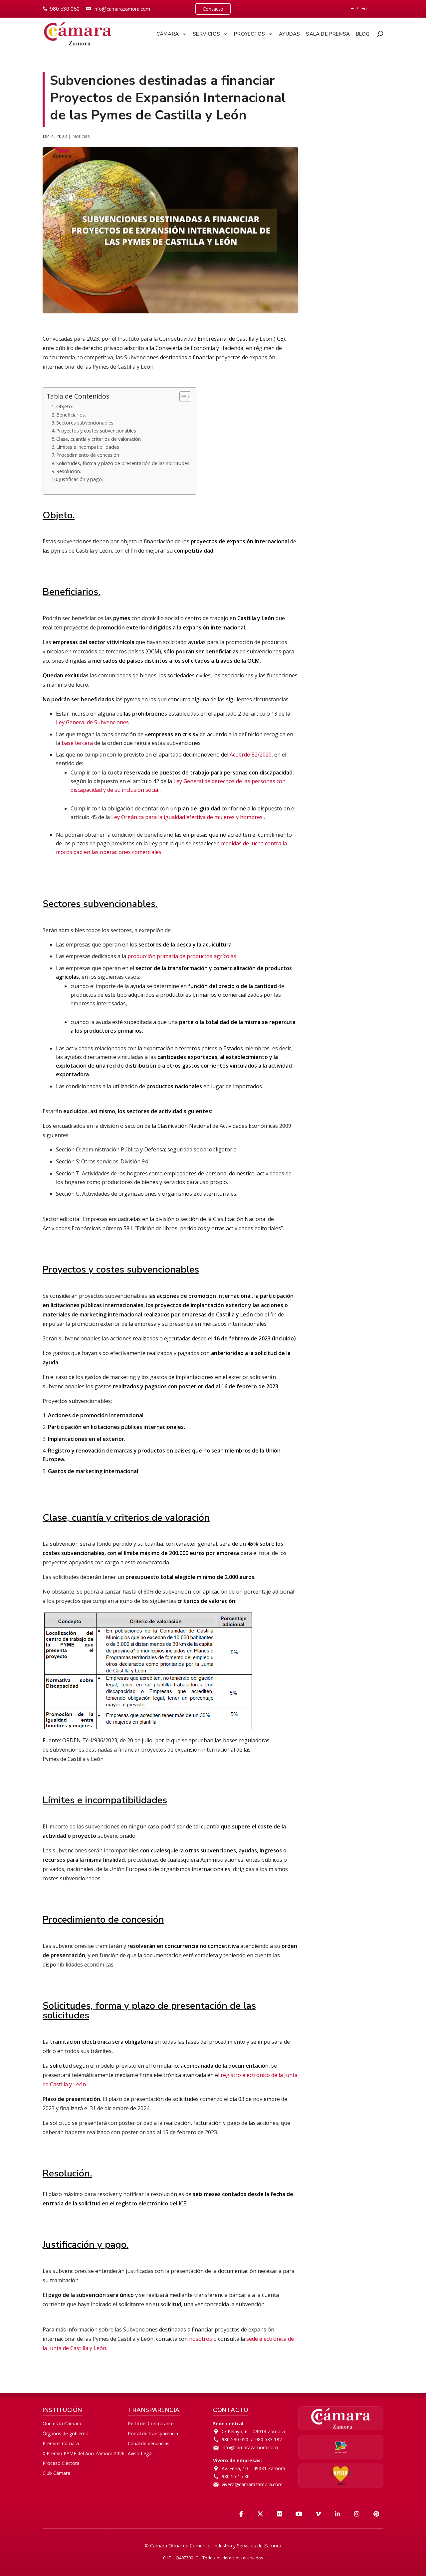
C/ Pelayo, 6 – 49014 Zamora (253, 2431)
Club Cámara (56, 2473)
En (364, 9)
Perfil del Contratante (151, 2423)
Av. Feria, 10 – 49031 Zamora (253, 2468)
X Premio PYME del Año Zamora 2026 (84, 2453)
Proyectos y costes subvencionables (96, 431)
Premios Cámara (61, 2443)
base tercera (77, 743)
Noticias (81, 136)
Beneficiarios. (71, 415)
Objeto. (65, 406)
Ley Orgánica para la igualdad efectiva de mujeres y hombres (188, 817)
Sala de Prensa (328, 34)
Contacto (213, 9)
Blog (363, 34)
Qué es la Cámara (62, 2423)
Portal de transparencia (153, 2433)
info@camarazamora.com (122, 9)
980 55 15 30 (236, 2476)
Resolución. (69, 471)
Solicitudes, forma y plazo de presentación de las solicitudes (123, 463)
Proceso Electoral (62, 2463)
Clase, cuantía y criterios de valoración (99, 439)
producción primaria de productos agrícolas (182, 956)
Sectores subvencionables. (85, 423)
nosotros (201, 2339)
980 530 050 (65, 9)
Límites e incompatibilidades (88, 447)
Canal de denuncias (149, 2443)
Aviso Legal (140, 2453)
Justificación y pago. (81, 479)
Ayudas (289, 34)
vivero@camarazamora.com (252, 2484)
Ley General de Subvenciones (92, 722)
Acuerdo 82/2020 (251, 755)
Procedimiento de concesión (88, 455)
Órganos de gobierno (66, 2433)
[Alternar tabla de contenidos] (182, 397)
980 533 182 (269, 2439)
